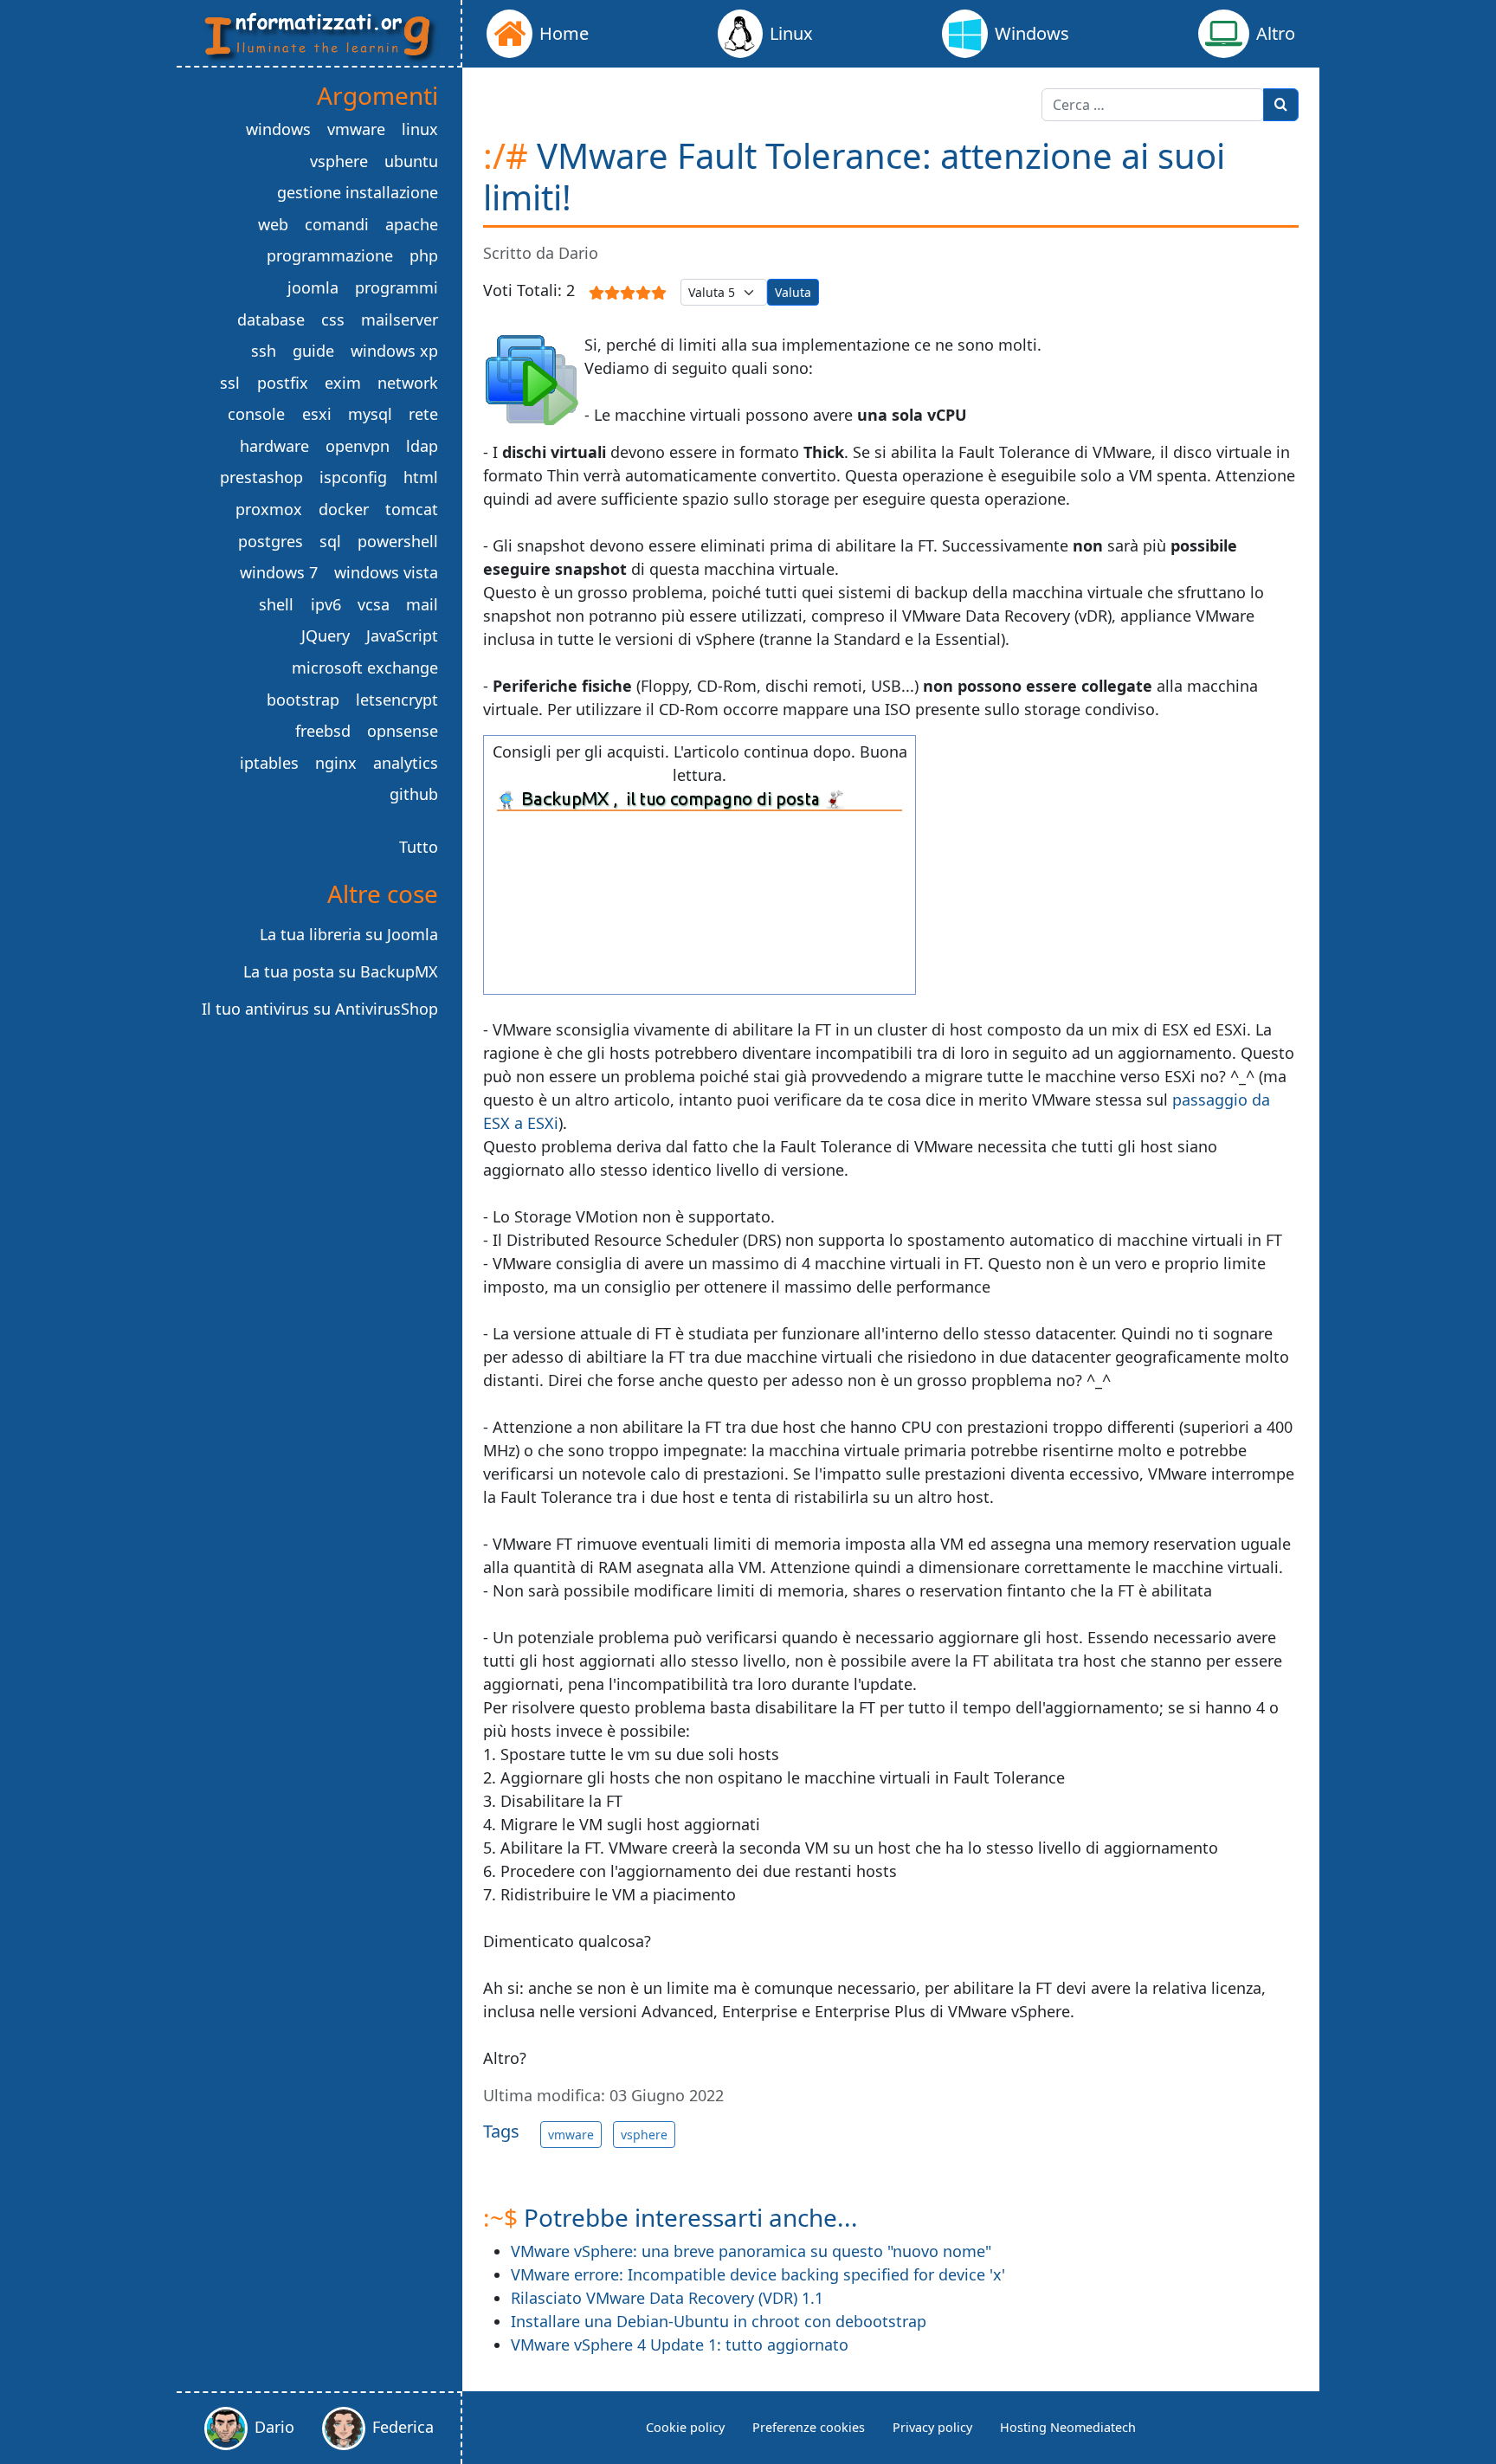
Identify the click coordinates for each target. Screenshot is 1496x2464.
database (271, 319)
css (333, 319)
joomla (313, 287)
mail (422, 604)
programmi (397, 287)
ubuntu (411, 161)
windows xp (394, 351)
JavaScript (402, 635)
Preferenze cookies (809, 2427)
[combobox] (1153, 105)
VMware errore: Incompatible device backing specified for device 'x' (758, 2274)
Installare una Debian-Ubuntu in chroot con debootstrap (719, 2321)
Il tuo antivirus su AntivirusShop (320, 1009)
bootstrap (303, 700)
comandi (337, 224)
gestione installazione (358, 192)
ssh (264, 351)
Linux (791, 33)
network (408, 383)
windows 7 (279, 572)
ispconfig (353, 477)
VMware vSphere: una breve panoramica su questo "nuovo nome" (751, 2251)
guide (313, 351)
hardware (274, 446)
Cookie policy (685, 2427)
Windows (1032, 33)
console (256, 414)
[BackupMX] (700, 798)
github (414, 794)
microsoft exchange (365, 668)
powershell (398, 541)
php (424, 255)
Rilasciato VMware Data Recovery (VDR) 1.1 (667, 2298)
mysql (370, 414)
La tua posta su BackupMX (341, 971)
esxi (317, 414)
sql (330, 541)
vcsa (374, 604)
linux (420, 129)
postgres (271, 541)
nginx (336, 763)
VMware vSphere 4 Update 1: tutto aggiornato (680, 2345)
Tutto (419, 847)
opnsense (403, 731)
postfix (283, 383)
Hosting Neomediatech (1068, 2427)
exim (343, 383)
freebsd (323, 731)
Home (564, 33)
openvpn (358, 446)
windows (278, 129)
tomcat (412, 509)
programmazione (330, 255)
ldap (422, 446)
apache (412, 224)
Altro (1276, 33)
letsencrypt (397, 700)
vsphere (644, 2135)
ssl (230, 383)
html (421, 477)
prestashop (261, 477)
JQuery (326, 635)
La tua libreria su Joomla (349, 934)
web (273, 224)
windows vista (386, 572)
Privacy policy (932, 2427)
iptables (269, 763)
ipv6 (326, 604)
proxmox (269, 509)
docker (344, 509)
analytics (406, 763)
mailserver (400, 319)
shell (276, 604)
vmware (571, 2135)
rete (423, 414)
